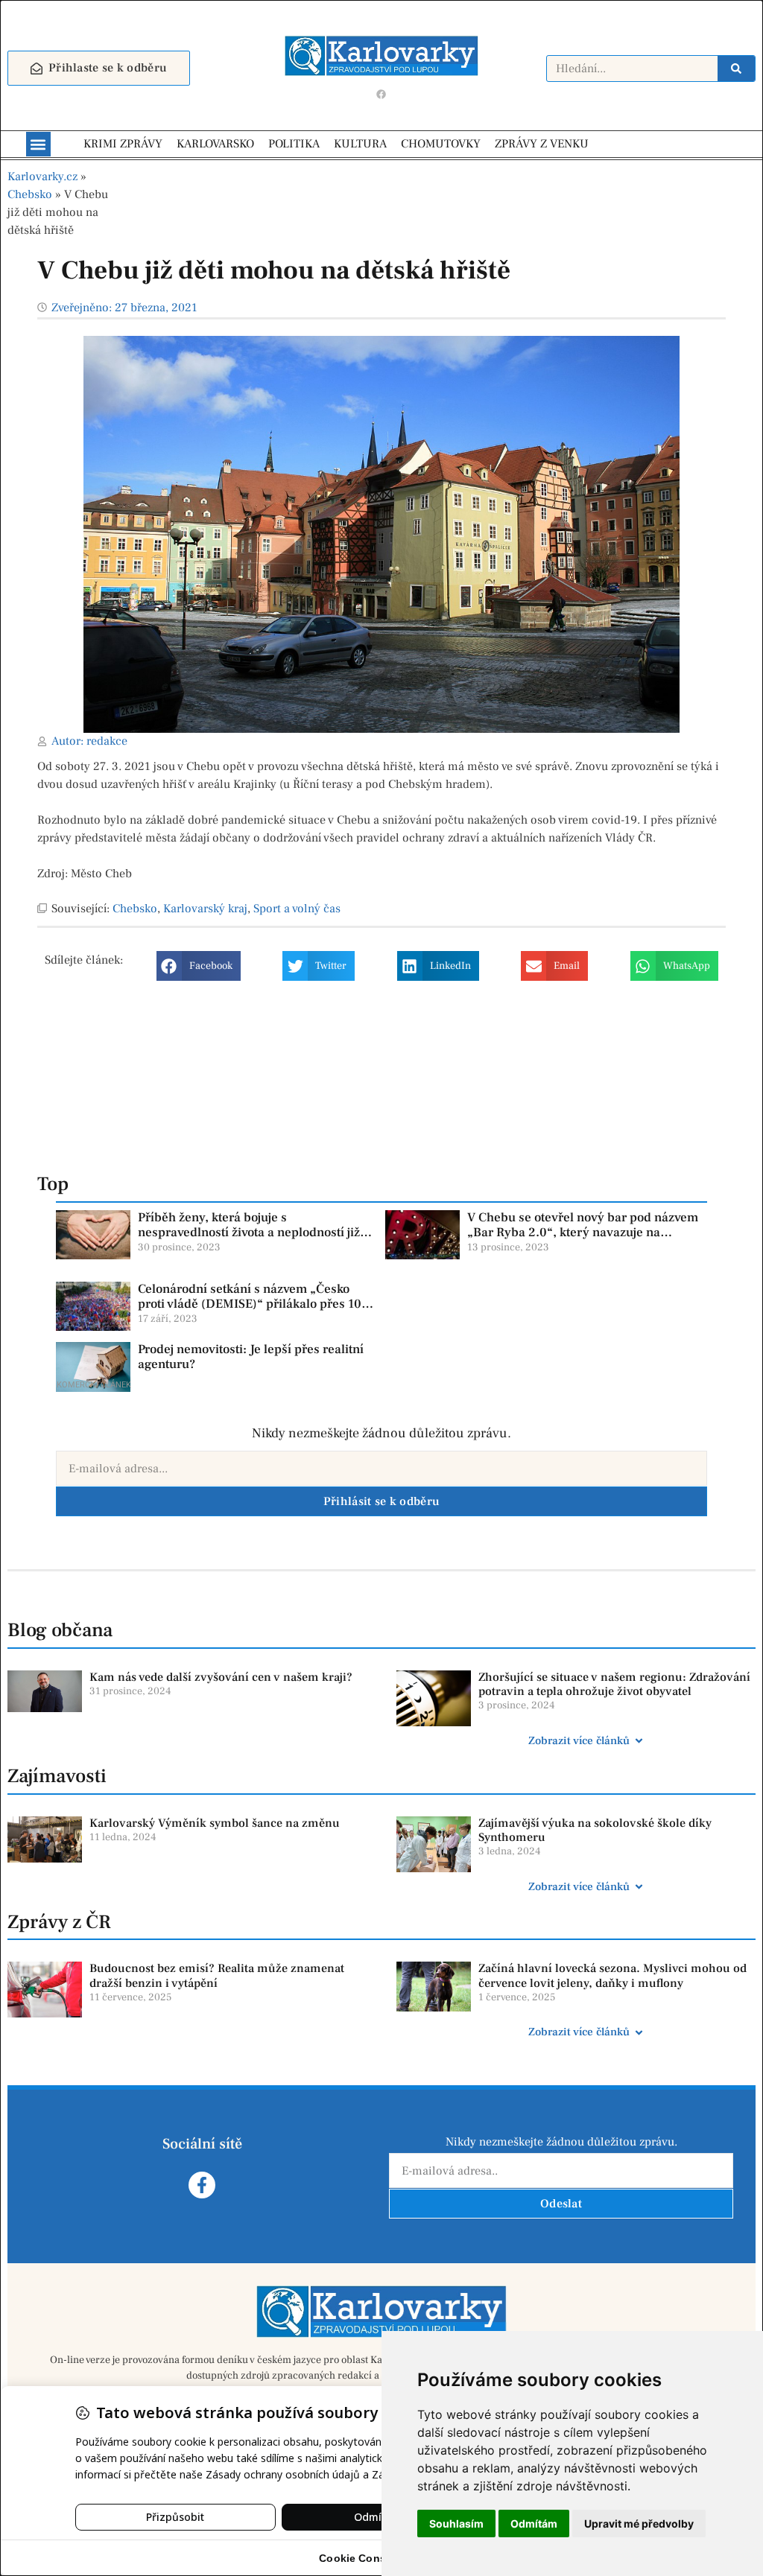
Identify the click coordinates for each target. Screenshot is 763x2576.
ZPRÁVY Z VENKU (542, 144)
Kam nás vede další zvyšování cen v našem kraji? (221, 1677)
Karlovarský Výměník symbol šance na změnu (215, 1823)
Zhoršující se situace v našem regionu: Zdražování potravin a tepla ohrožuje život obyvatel (614, 1684)
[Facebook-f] (202, 2185)
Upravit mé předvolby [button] (639, 2523)
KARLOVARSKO (215, 144)
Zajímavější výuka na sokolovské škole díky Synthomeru (595, 1830)
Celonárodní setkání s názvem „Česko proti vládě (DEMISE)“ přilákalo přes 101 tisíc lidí (253, 1304)
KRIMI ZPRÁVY (123, 144)
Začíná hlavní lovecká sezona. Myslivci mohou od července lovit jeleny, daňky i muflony (612, 1975)
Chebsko (30, 194)
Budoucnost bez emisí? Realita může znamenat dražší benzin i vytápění (217, 1975)
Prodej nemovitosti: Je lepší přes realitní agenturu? (251, 1357)
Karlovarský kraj (205, 909)
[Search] (736, 69)
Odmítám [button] (534, 2523)
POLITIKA (294, 144)
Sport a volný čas (297, 909)
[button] (38, 144)
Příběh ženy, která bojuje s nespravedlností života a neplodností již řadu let (249, 1233)
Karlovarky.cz (42, 176)
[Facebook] (381, 94)
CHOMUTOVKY (441, 144)
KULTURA (360, 144)
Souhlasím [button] (456, 2523)
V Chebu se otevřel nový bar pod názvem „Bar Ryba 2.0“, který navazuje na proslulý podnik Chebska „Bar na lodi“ (583, 1233)
